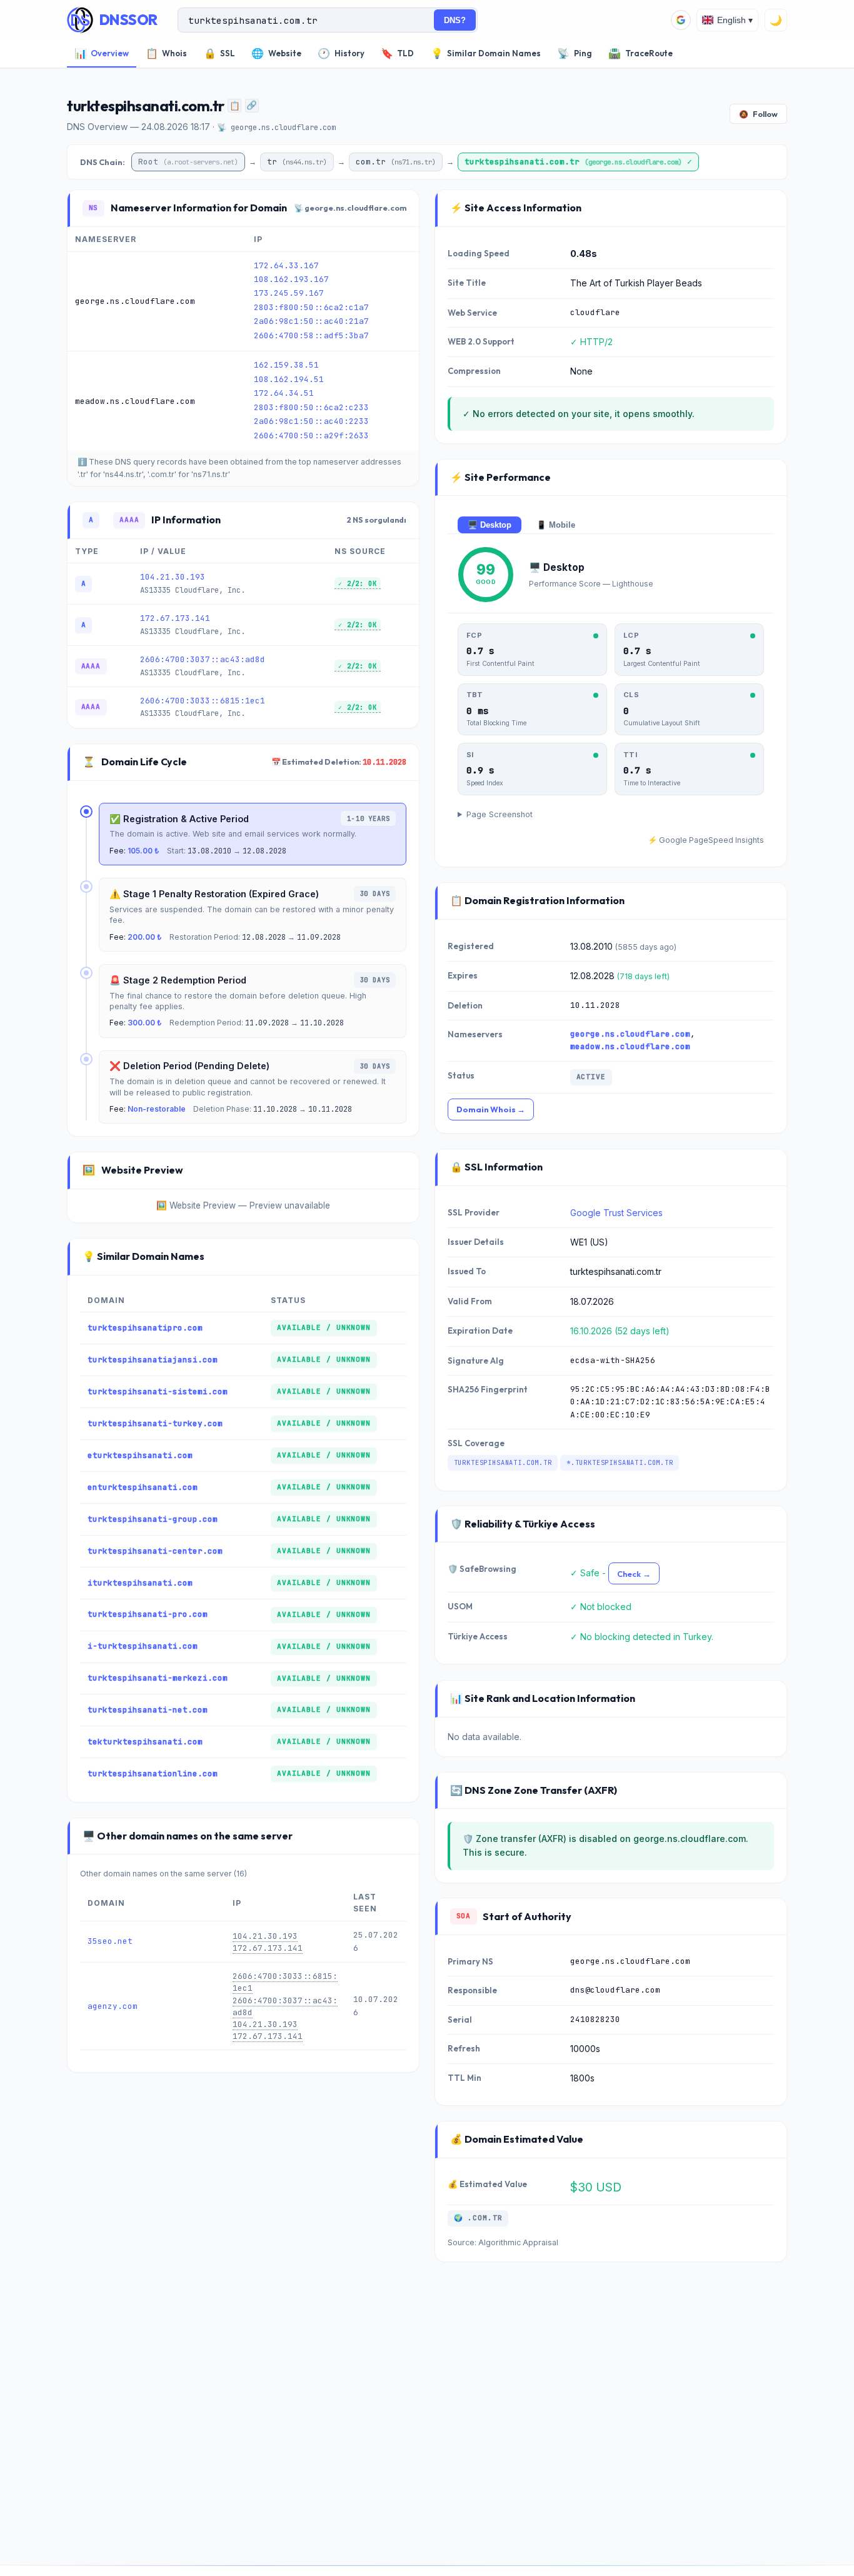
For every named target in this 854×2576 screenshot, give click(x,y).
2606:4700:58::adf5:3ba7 (311, 335)
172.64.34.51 (284, 393)
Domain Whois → (491, 1109)
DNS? (455, 20)
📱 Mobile (556, 525)
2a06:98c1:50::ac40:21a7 (311, 321)
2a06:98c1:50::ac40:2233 (311, 421)
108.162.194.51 (289, 379)
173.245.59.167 (289, 293)
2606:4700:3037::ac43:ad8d (203, 659)
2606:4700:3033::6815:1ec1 (203, 701)
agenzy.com (113, 2006)
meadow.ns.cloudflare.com (630, 1046)
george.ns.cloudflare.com (630, 1033)
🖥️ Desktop (490, 525)
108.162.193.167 (291, 279)
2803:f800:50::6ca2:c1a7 (311, 307)
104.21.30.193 (173, 577)
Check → (634, 1574)
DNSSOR (128, 20)
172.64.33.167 (286, 265)
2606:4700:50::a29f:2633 (311, 435)
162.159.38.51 (286, 365)
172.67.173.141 (175, 618)
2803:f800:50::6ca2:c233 (311, 407)
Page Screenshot (500, 814)
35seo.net (110, 1941)
